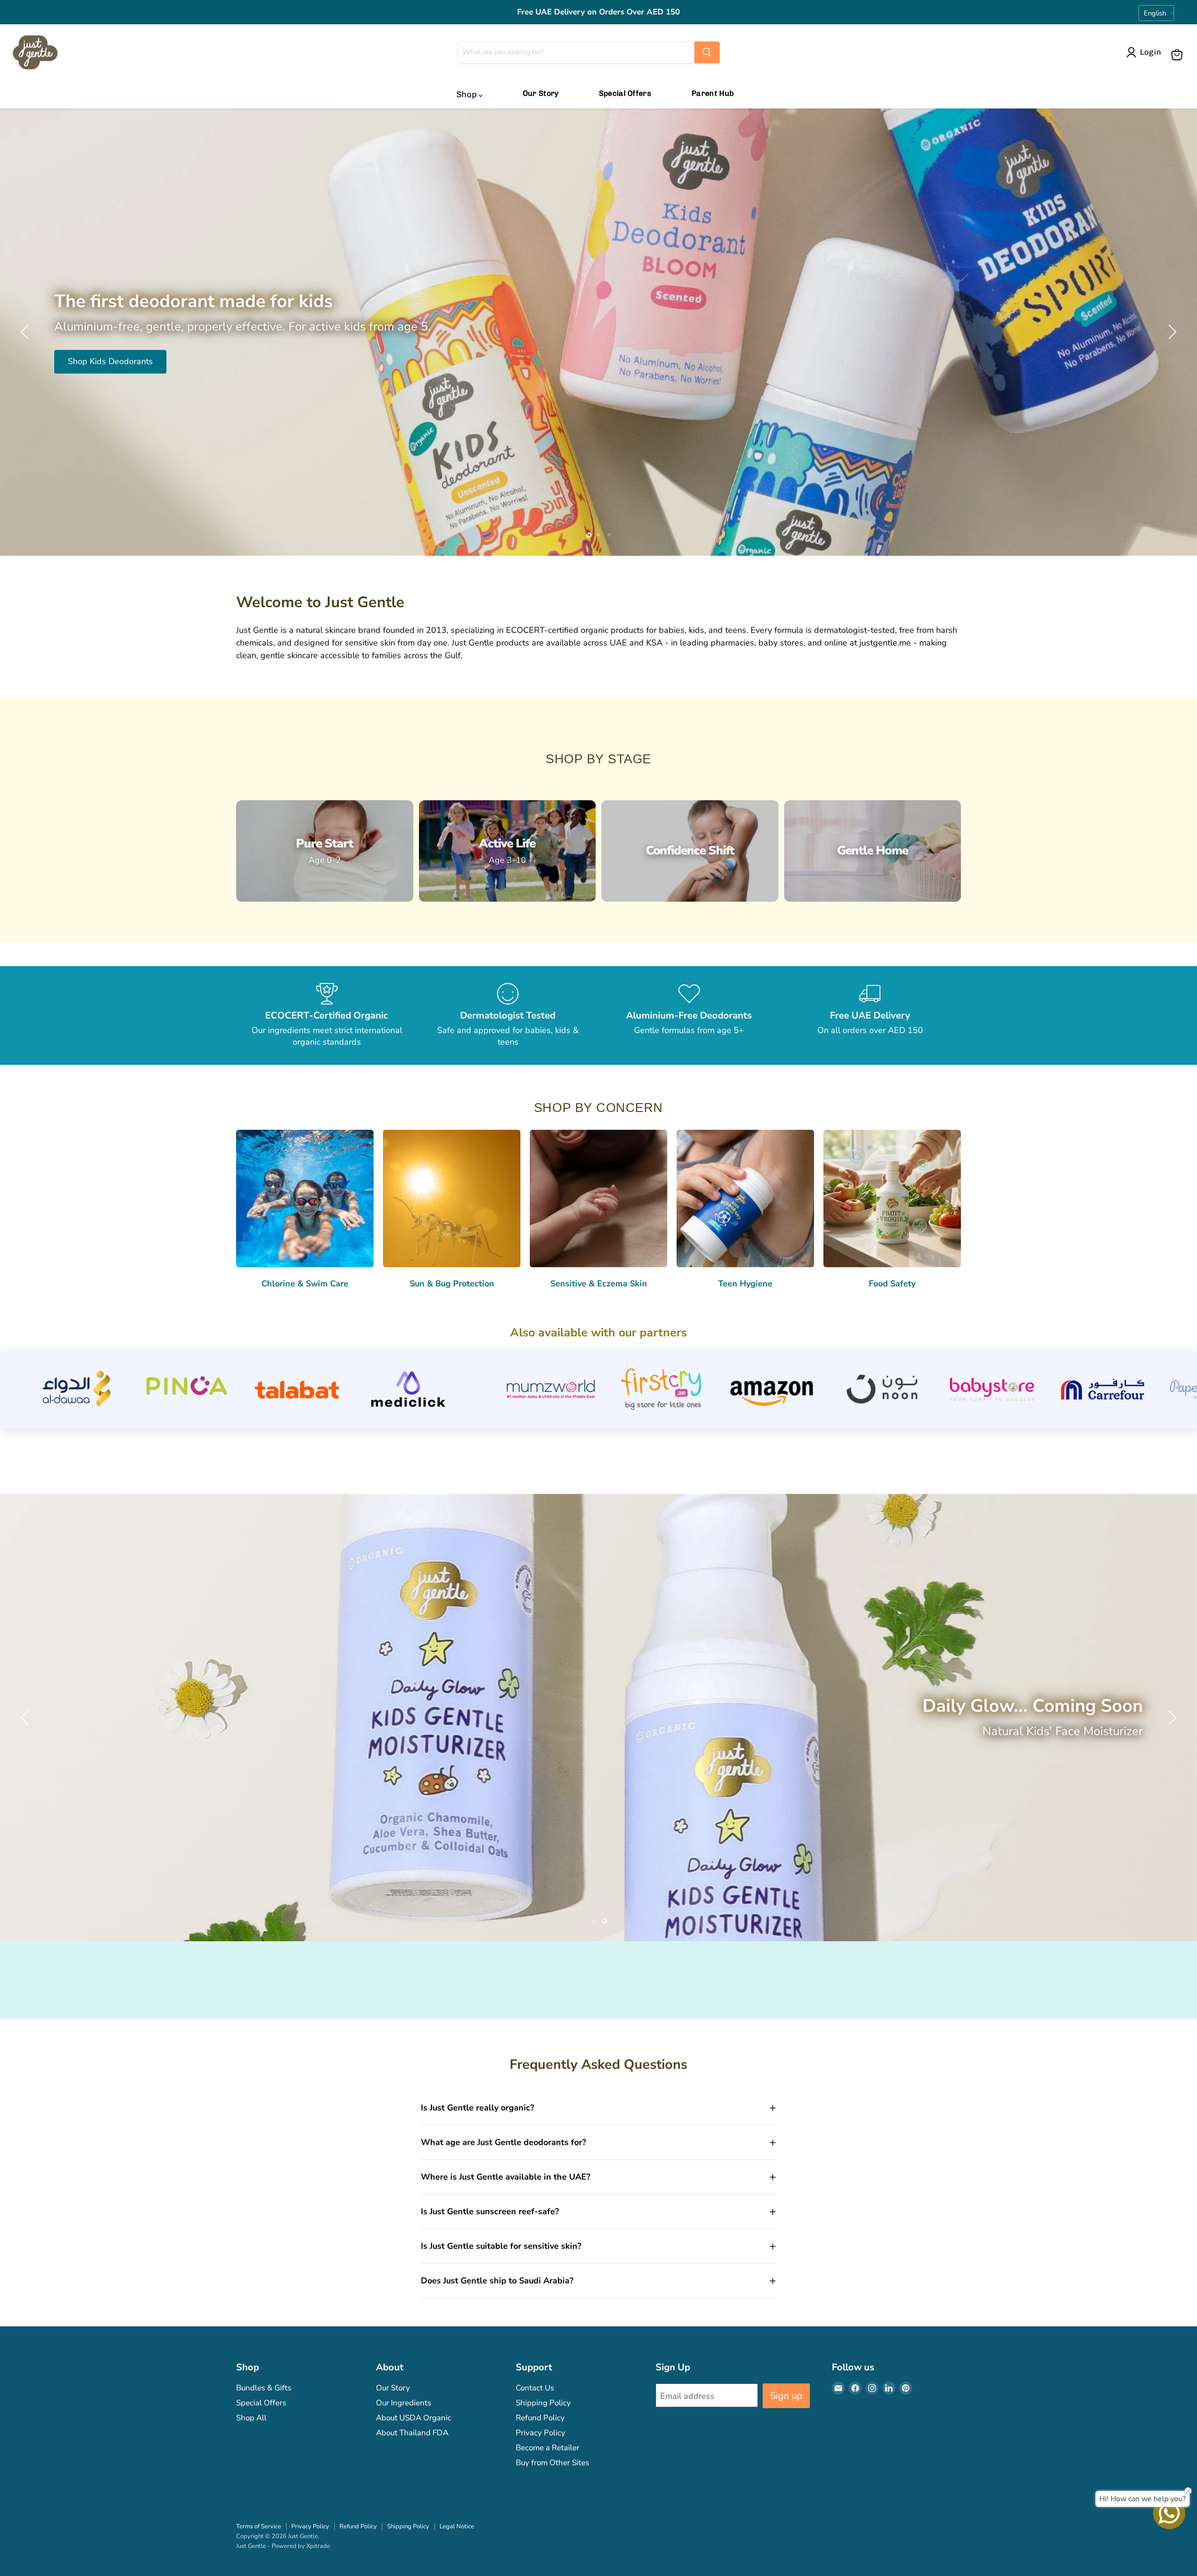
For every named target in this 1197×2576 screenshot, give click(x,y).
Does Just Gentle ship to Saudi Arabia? (497, 2281)
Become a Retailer (548, 2448)
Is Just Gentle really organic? (477, 2108)
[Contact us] (1169, 2513)
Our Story (541, 93)
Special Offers (625, 93)
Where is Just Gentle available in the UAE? (505, 2177)
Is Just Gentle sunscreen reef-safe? (490, 2211)
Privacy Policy (541, 2433)
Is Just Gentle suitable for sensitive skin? (501, 2246)
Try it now (87, 1747)
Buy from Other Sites (552, 2463)
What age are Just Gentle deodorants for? (503, 2142)
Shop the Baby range (108, 361)
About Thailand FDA (412, 2433)
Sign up (786, 2396)
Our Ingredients (404, 2403)
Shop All (251, 2418)
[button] (1146, 52)
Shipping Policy (543, 2403)
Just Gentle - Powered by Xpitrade (283, 2546)
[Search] (707, 52)
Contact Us (535, 2388)
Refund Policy (540, 2418)
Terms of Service (259, 2526)
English (1155, 13)
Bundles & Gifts (264, 2388)
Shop (468, 94)
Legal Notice (457, 2526)
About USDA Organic (414, 2418)
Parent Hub (713, 93)
